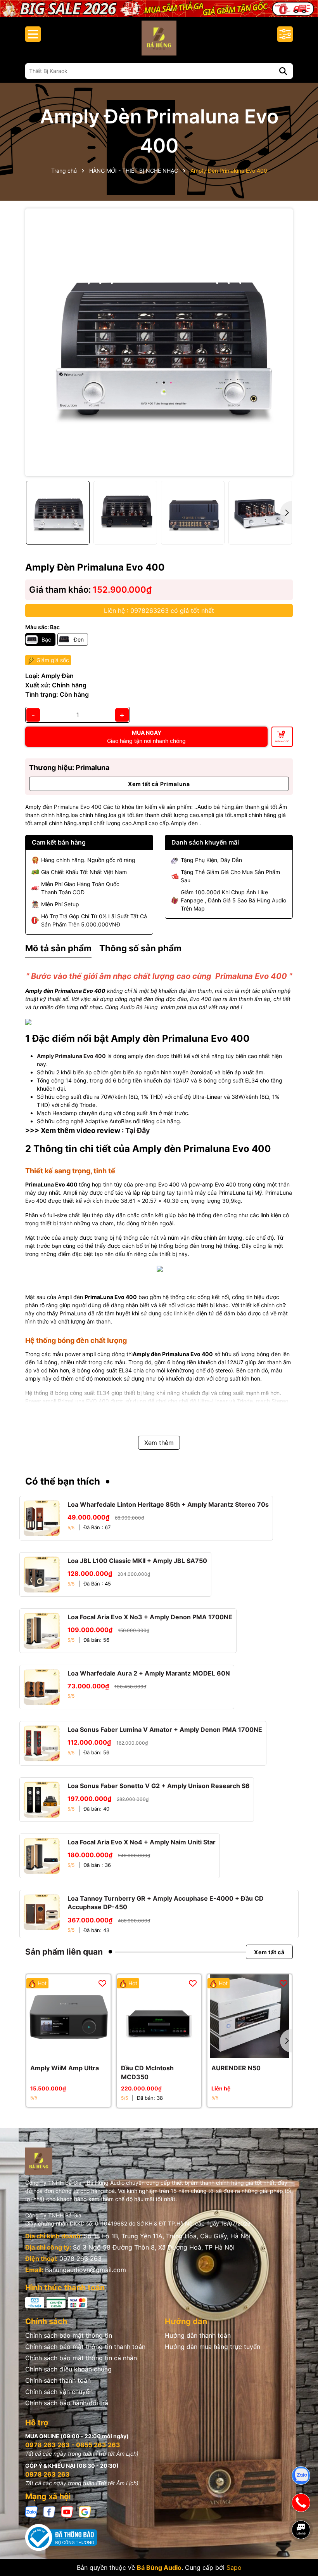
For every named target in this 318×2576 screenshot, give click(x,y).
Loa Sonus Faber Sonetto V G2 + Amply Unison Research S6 (159, 1786)
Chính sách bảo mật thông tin (69, 2335)
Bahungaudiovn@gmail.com (86, 2270)
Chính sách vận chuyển (59, 2392)
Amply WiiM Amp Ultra (65, 2068)
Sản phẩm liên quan (64, 1952)
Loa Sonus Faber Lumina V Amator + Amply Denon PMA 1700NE (165, 1729)
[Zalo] (31, 2511)
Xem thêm (159, 1443)
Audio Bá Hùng (140, 1007)
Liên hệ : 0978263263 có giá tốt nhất (159, 611)
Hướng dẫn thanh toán (198, 2335)
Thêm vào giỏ (282, 741)
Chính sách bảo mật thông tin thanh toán (85, 2347)
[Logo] (159, 38)
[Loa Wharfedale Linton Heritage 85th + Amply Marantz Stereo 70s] (42, 1518)
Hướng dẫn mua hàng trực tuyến (213, 2347)
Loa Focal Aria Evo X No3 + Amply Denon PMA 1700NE (150, 1617)
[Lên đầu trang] (301, 2557)
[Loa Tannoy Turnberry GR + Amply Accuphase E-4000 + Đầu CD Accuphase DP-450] (42, 1912)
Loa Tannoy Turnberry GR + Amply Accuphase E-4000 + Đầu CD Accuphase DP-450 (166, 1903)
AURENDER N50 (236, 2068)
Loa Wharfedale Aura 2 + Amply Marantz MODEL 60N (149, 1673)
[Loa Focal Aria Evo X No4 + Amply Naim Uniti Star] (42, 1856)
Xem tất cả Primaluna (159, 784)
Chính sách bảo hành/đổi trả (67, 2403)
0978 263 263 (80, 2259)
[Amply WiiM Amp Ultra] (68, 2017)
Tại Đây (138, 1130)
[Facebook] (49, 2511)
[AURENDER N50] (250, 2017)
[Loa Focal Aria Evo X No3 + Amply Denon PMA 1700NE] (42, 1631)
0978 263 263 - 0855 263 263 (73, 2445)
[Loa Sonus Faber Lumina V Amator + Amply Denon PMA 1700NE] (42, 1743)
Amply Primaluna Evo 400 (71, 1056)
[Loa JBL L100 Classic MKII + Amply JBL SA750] (42, 1574)
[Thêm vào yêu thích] (102, 1983)
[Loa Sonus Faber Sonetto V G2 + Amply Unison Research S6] (42, 1800)
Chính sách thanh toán (58, 2380)
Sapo (234, 2567)
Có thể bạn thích (63, 1481)
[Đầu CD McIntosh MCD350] (159, 2017)
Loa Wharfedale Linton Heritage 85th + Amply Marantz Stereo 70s (168, 1504)
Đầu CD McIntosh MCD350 (147, 2072)
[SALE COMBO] (159, 8)
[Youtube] (67, 2511)
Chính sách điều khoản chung (68, 2369)
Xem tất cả (269, 1952)
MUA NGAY (146, 737)
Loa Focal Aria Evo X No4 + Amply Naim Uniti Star (142, 1842)
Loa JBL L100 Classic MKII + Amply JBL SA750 (137, 1561)
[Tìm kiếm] (283, 71)
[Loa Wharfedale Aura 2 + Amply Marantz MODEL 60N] (42, 1687)
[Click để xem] (159, 342)
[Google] (85, 2511)
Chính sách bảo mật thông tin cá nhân (81, 2358)
